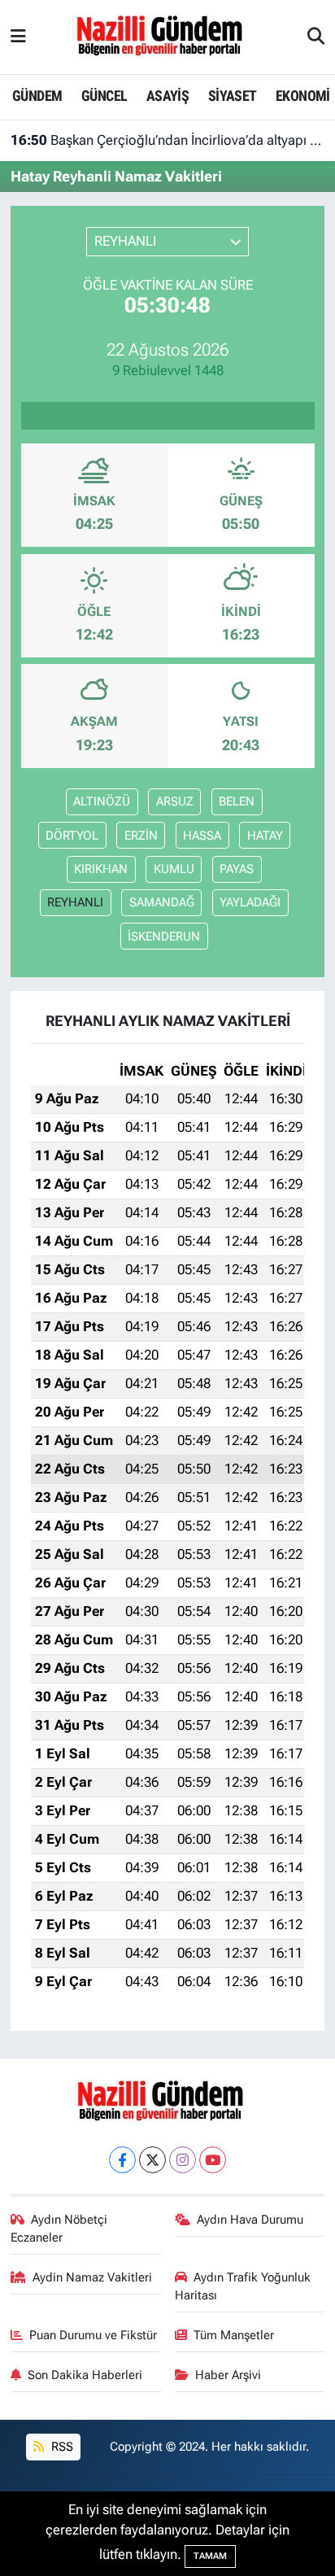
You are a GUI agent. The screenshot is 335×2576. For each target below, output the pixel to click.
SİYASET (233, 96)
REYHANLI (75, 902)
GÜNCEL (104, 96)
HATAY (265, 836)
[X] (152, 2160)
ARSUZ (175, 801)
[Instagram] (183, 2160)
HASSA (202, 836)
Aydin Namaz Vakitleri (92, 2277)
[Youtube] (213, 2160)
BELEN (237, 801)
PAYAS (237, 869)
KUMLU (174, 869)
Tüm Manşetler (234, 2335)
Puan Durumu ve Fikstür (93, 2335)
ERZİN (141, 836)
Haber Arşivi (228, 2375)
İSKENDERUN (164, 937)
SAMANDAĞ (162, 902)
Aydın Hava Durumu (250, 2220)
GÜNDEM (37, 96)
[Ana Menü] (18, 37)
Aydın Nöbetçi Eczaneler (59, 2229)
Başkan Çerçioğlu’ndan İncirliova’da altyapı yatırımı (168, 140)
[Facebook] (122, 2160)
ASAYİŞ (167, 96)
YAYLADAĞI (250, 902)
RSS (61, 2447)
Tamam (210, 2556)
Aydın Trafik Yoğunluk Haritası (243, 2286)
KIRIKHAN (101, 869)
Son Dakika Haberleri (85, 2375)
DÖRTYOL (72, 836)
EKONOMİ (303, 96)
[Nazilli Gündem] (167, 36)
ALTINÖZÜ (102, 801)
